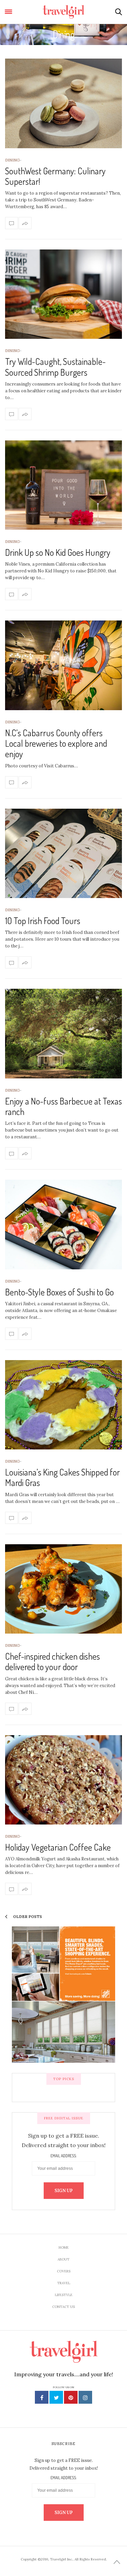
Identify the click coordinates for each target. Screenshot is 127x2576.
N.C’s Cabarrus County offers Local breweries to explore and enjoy (56, 743)
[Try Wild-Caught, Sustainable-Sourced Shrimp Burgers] (63, 294)
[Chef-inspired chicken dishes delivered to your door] (63, 1589)
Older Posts (27, 1917)
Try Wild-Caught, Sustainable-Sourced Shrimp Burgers (55, 367)
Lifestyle (64, 2295)
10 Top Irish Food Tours (43, 921)
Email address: (63, 2156)
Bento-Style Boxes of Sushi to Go (59, 1292)
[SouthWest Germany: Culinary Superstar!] (63, 103)
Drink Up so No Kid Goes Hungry (58, 552)
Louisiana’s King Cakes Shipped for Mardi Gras (62, 1477)
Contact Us (63, 2307)
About (63, 2259)
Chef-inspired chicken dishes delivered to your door (52, 1661)
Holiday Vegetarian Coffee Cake (58, 1847)
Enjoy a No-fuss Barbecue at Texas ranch (63, 1106)
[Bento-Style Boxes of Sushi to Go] (63, 1225)
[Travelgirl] (63, 12)
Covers (64, 2271)
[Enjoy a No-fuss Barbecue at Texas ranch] (63, 1034)
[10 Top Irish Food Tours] (63, 854)
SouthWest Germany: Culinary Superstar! (55, 176)
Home (64, 2247)
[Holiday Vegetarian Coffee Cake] (63, 1780)
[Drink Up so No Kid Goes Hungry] (63, 485)
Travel (64, 2283)
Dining (12, 160)
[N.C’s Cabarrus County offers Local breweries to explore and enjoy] (63, 665)
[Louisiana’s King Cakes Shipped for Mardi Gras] (63, 1405)
